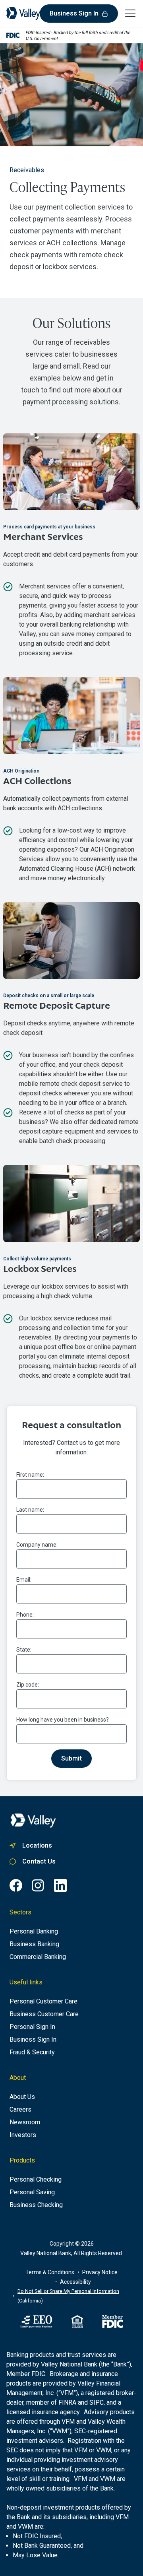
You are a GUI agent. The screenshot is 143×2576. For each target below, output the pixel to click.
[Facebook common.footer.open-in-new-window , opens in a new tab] (16, 1885)
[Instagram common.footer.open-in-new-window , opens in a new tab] (38, 1885)
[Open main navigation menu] (130, 13)
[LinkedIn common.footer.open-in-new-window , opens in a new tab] (60, 1885)
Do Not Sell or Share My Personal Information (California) (68, 2296)
